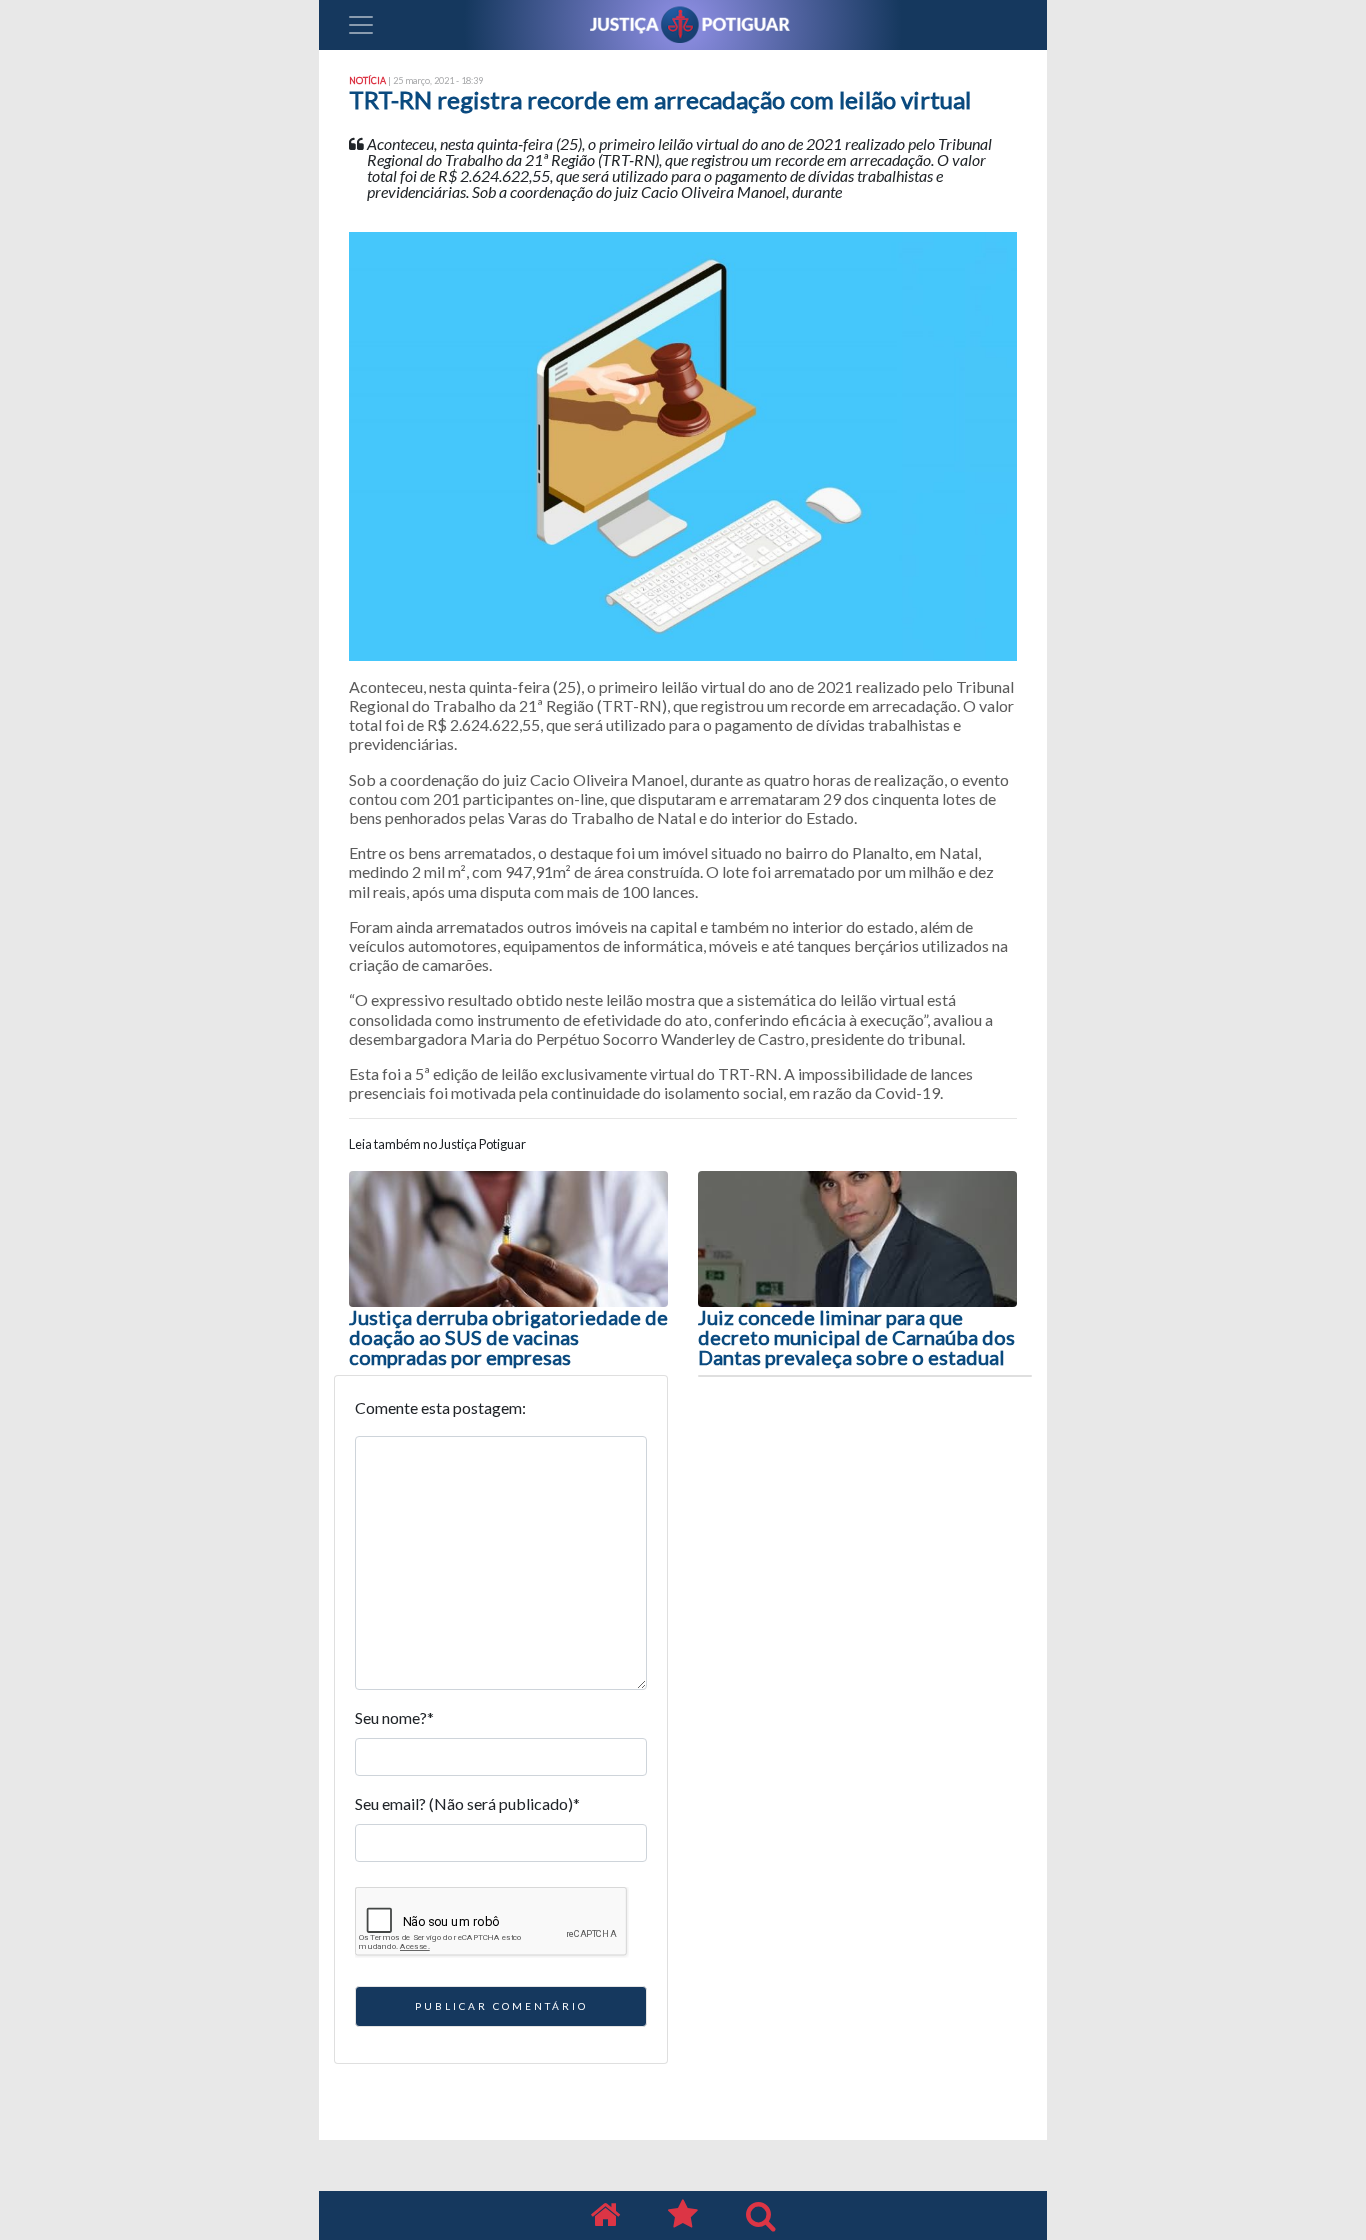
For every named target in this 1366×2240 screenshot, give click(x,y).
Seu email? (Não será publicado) (467, 1803)
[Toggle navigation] (361, 25)
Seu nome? (394, 1717)
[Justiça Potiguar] (605, 2215)
